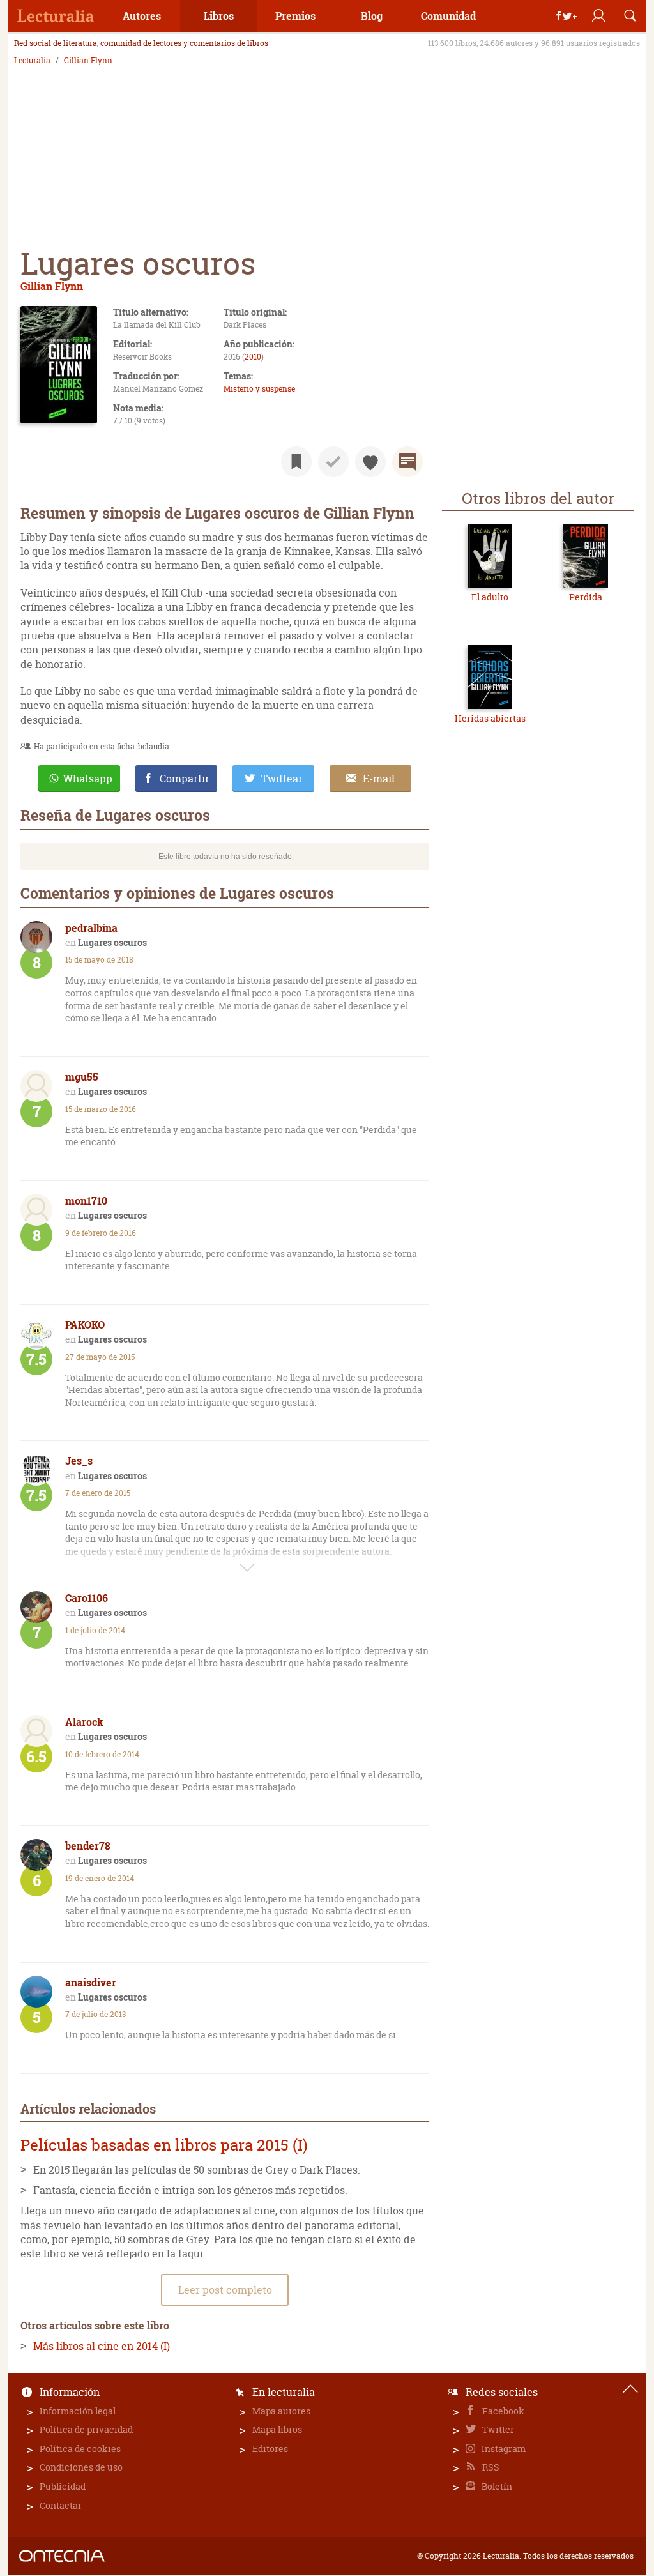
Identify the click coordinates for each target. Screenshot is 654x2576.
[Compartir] (567, 16)
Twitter (497, 2429)
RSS (490, 2467)
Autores (142, 16)
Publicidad (63, 2486)
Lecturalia (32, 61)
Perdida (586, 597)
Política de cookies (80, 2449)
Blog (372, 16)
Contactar (61, 2505)
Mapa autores (281, 2411)
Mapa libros (277, 2429)
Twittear (282, 779)
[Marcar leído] (333, 462)
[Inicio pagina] (630, 2389)
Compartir (185, 779)
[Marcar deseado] (370, 462)
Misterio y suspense (259, 389)
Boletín (496, 2486)
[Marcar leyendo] (296, 462)
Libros (219, 16)
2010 (253, 357)
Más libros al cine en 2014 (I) (102, 2346)
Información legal (78, 2411)
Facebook (502, 2411)
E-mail (379, 779)
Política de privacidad (86, 2429)
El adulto (490, 597)
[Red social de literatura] (56, 16)
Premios (295, 16)
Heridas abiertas (490, 718)
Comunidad (448, 16)
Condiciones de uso (81, 2467)
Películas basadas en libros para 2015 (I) (164, 2145)
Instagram (503, 2449)
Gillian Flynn (88, 61)
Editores (270, 2449)
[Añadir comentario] (407, 462)
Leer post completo (225, 2290)
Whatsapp (88, 779)
